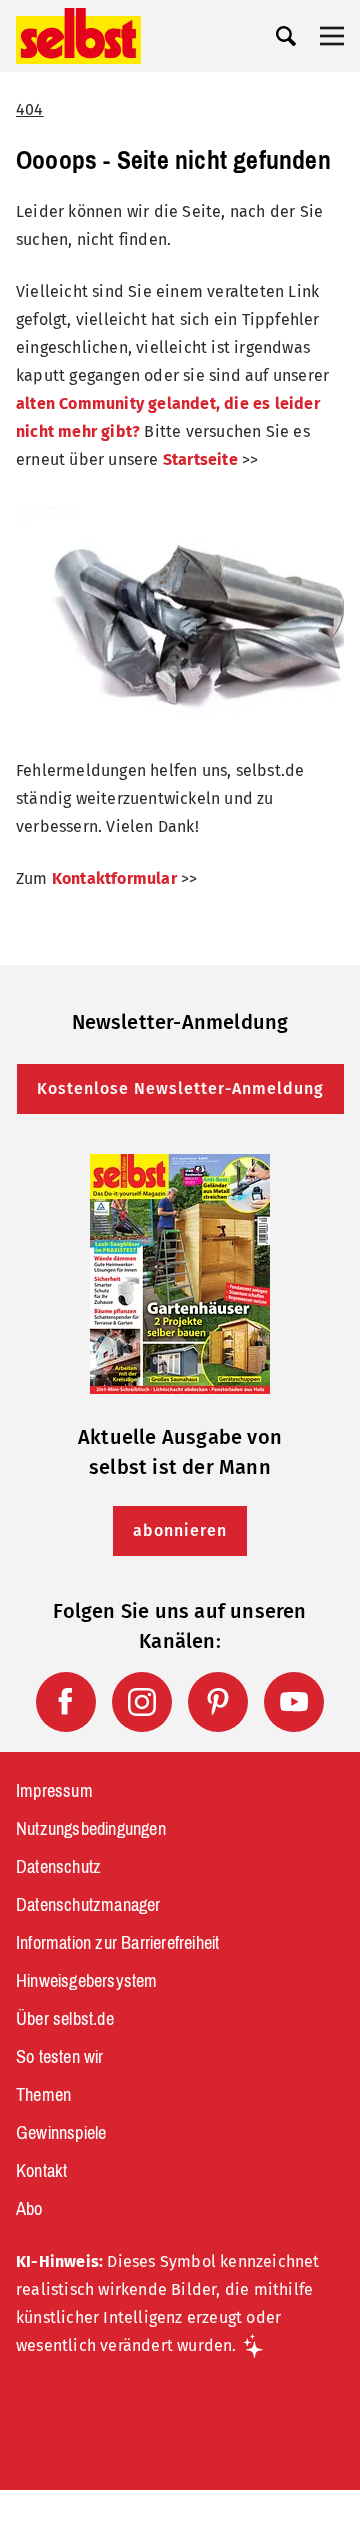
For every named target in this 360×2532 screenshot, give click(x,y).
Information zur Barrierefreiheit (117, 1943)
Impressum (54, 1791)
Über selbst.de (65, 2019)
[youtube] (294, 1702)
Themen (43, 2095)
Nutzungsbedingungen (91, 1829)
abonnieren (180, 1530)
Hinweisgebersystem (87, 1981)
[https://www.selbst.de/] (78, 36)
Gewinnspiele (61, 2133)
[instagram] (142, 1702)
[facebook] (66, 1702)
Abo (29, 2209)
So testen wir (60, 2057)
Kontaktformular (114, 878)
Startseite (200, 459)
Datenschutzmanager (88, 1905)
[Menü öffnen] (332, 36)
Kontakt (41, 2171)
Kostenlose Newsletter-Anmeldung (180, 1088)
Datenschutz (58, 1867)
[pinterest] (218, 1702)
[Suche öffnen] (286, 36)
